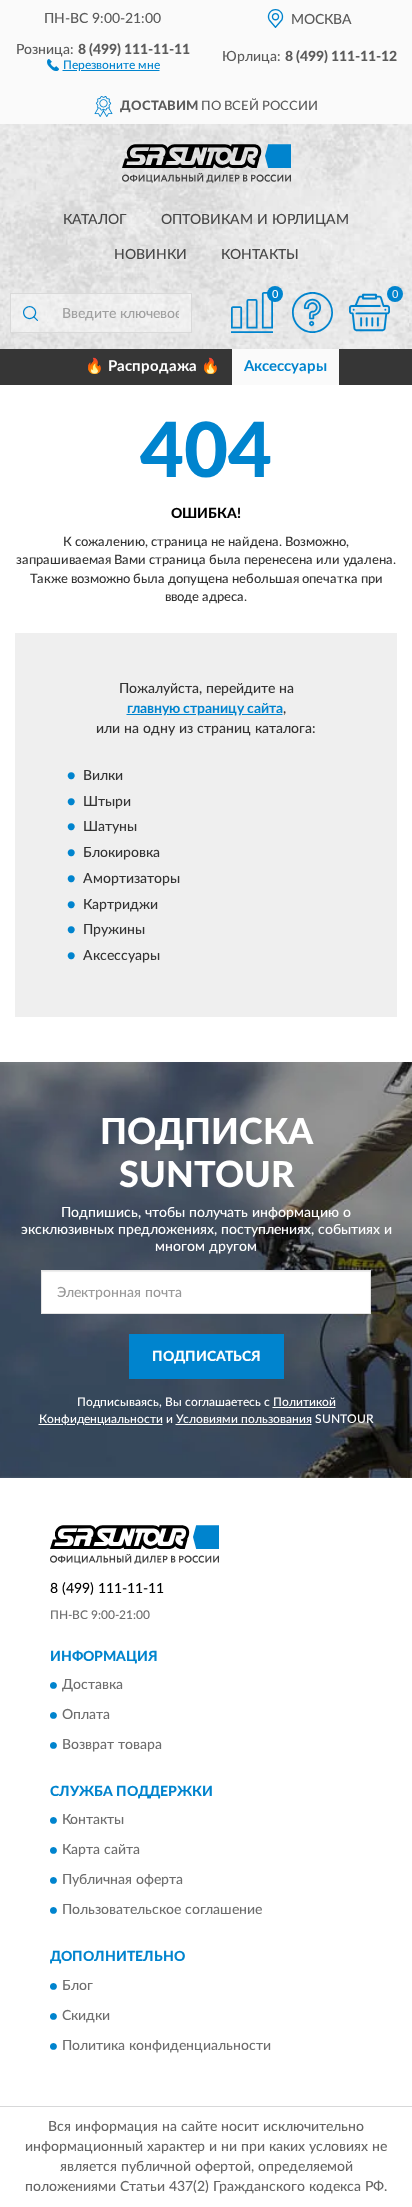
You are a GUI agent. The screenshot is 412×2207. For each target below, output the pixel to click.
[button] (103, 64)
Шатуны (110, 828)
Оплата (86, 1715)
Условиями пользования (244, 1419)
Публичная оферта (122, 1881)
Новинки (150, 255)
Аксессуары (121, 956)
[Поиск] (30, 313)
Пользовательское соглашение (162, 1911)
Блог (77, 1986)
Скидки (86, 2016)
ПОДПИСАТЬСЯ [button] (206, 1357)
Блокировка (121, 854)
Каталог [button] (95, 220)
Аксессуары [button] (285, 366)
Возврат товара (112, 1745)
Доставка (92, 1685)
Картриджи (120, 905)
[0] (369, 312)
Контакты (260, 255)
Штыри (107, 802)
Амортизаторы (131, 879)
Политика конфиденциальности (166, 2046)
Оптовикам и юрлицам (255, 220)
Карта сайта (101, 1851)
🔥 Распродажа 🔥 (152, 366)
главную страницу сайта (205, 709)
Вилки (103, 776)
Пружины (114, 931)
